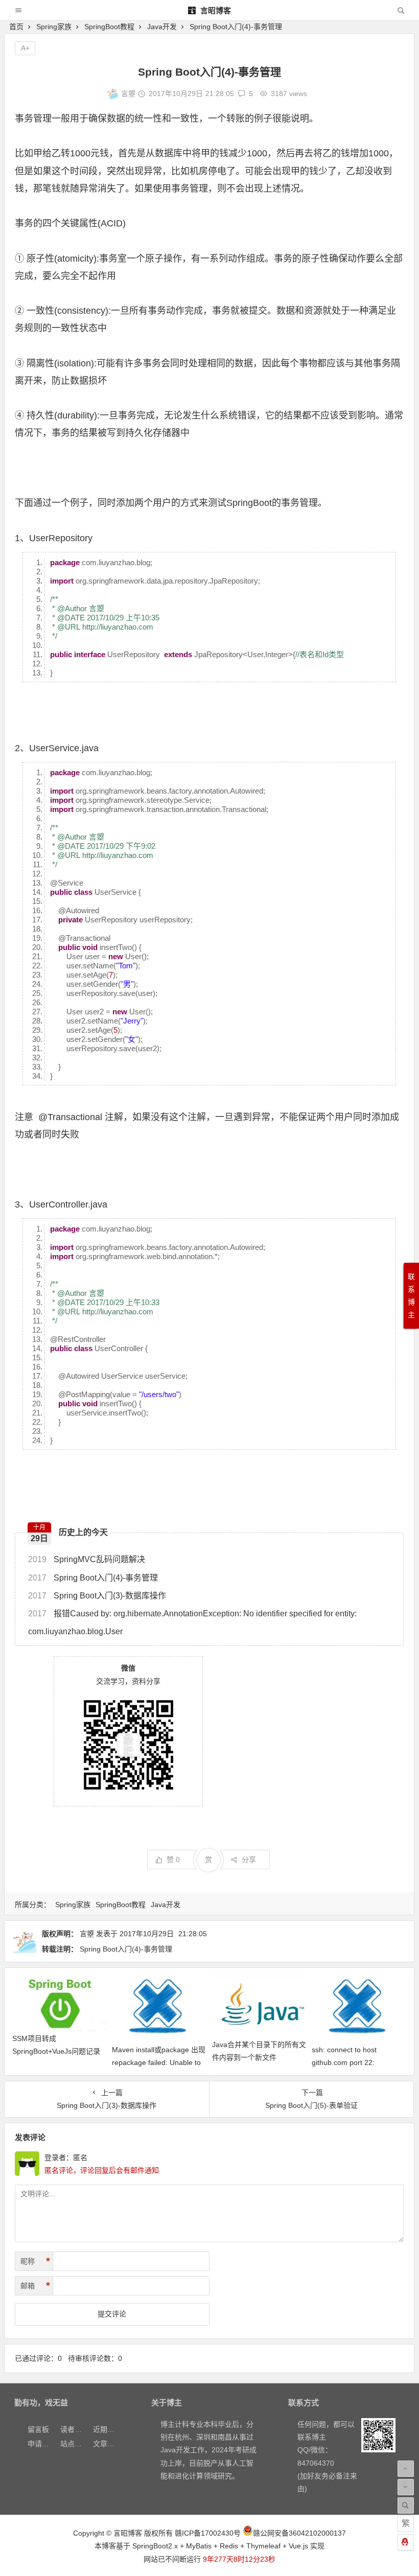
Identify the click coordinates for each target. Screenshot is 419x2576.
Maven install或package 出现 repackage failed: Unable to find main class (159, 2062)
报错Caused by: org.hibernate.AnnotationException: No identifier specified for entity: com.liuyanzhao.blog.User (192, 1622)
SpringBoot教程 (109, 27)
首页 (16, 27)
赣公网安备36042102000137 (299, 2533)
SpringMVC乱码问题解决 (87, 1559)
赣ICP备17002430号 (208, 2533)
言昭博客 (215, 10)
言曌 (128, 94)
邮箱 (35, 2286)
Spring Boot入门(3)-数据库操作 (97, 1596)
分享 (249, 1860)
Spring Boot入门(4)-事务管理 (93, 1578)
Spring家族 (54, 27)
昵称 (35, 2261)
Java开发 (162, 27)
